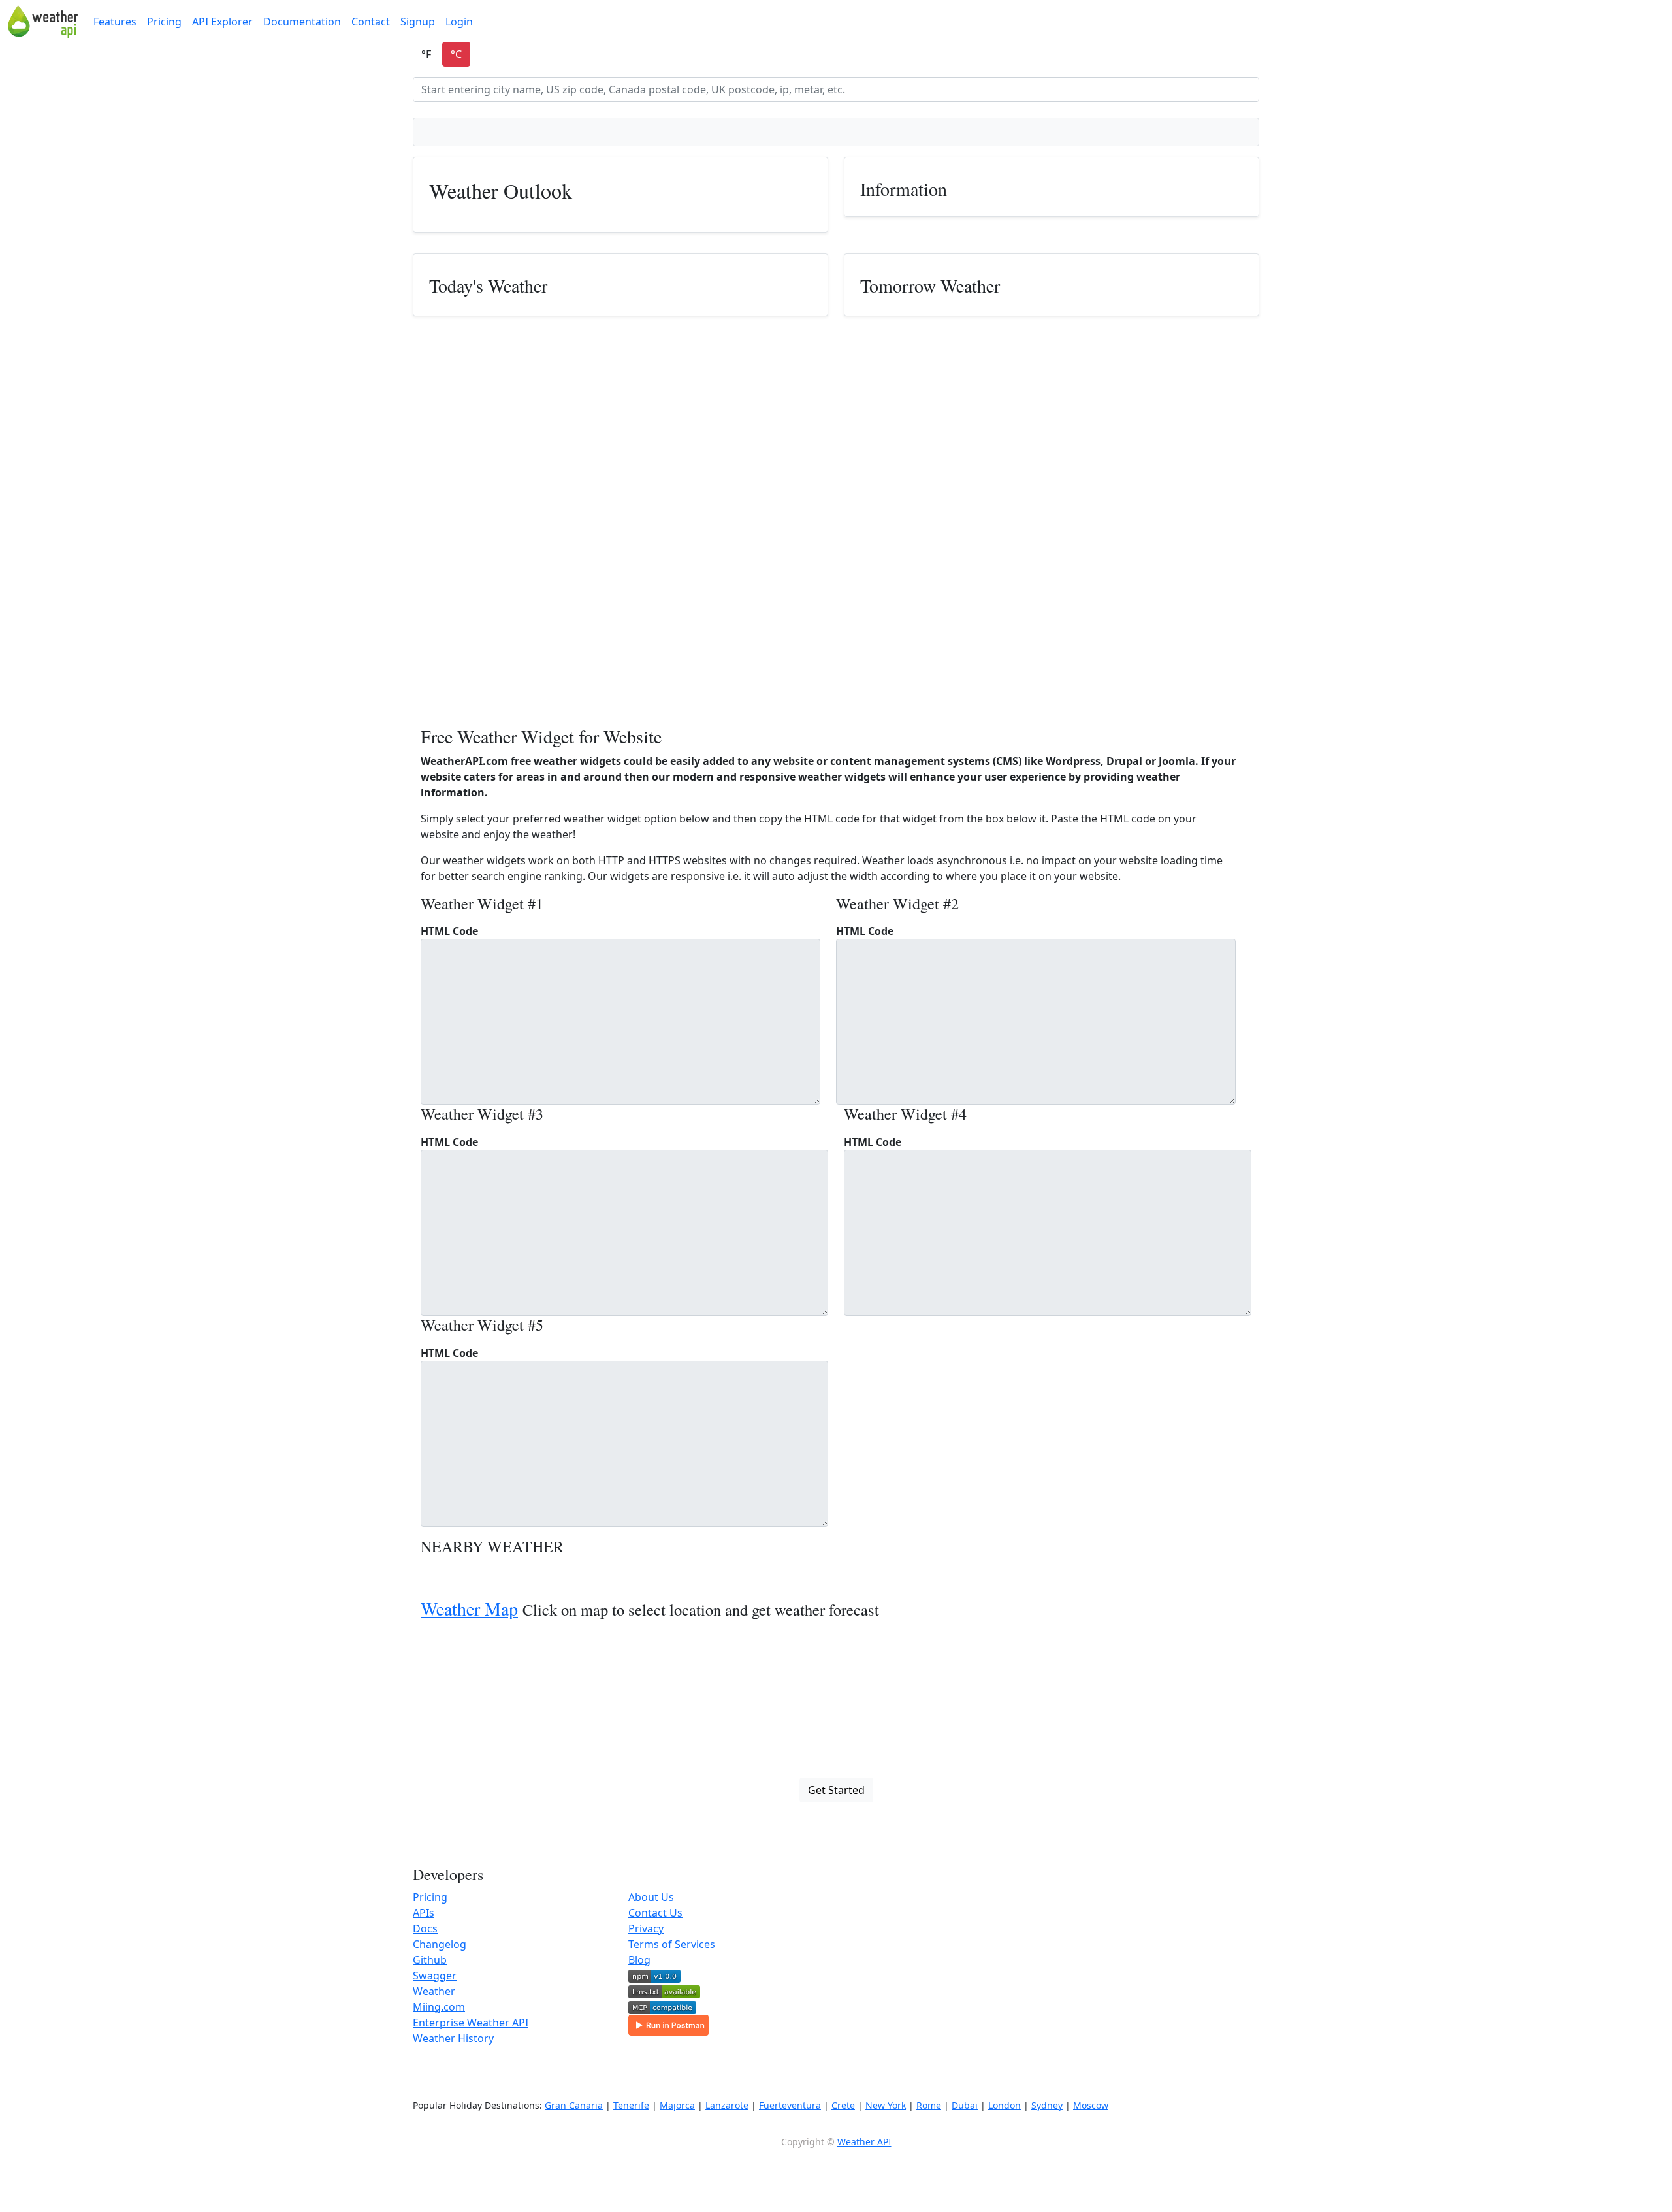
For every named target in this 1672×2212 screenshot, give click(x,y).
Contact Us (655, 1913)
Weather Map (469, 1608)
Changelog (440, 1944)
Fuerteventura (790, 2105)
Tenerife (631, 2105)
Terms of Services (672, 1944)
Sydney (1047, 2105)
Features (115, 22)
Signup (418, 22)
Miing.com (439, 2007)
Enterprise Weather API (471, 2023)
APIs (424, 1913)
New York (886, 2105)
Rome (929, 2105)
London (1005, 2105)
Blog (639, 1960)
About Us (651, 1897)
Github (430, 1960)
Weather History (453, 2038)
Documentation (302, 22)
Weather (434, 1991)
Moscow (1091, 2105)
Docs (425, 1928)
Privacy (646, 1928)
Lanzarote (727, 2105)
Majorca (677, 2105)
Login (459, 22)
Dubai (965, 2105)
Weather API (864, 2142)
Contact (371, 22)
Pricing (164, 22)
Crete (843, 2105)
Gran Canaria (574, 2105)
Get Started (836, 1790)
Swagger (435, 1976)
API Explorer (222, 22)
